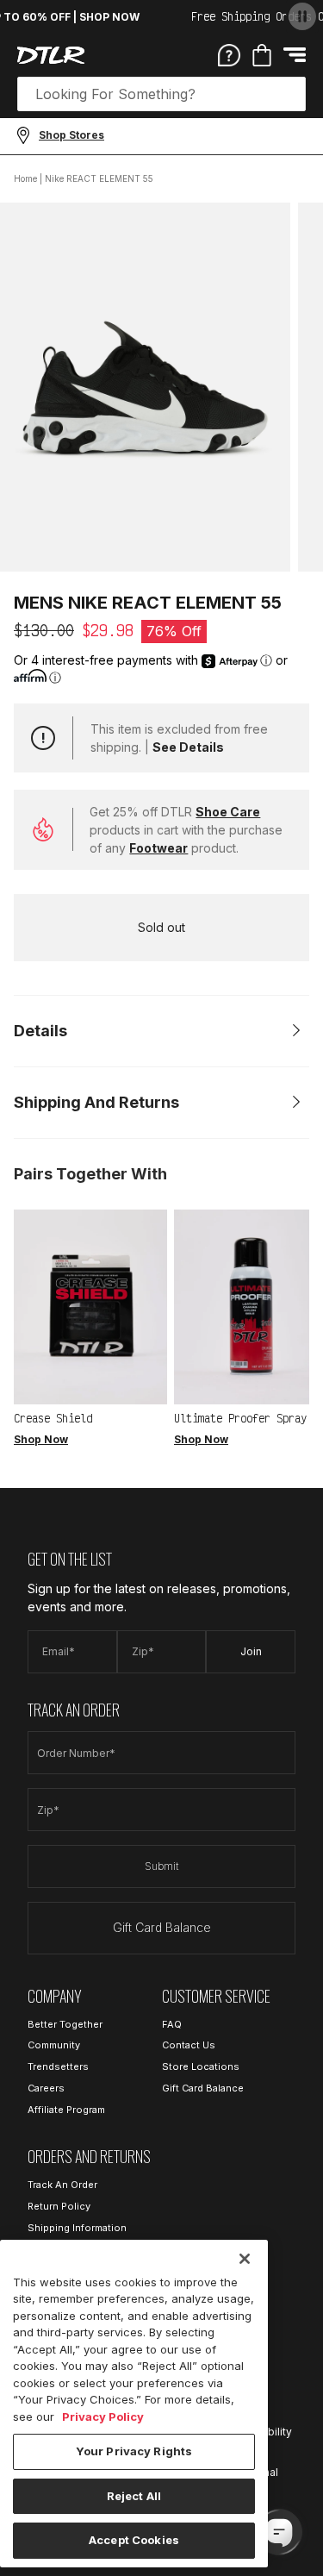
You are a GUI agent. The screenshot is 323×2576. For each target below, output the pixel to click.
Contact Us (189, 2045)
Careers (46, 2088)
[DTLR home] (51, 55)
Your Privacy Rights (134, 2451)
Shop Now (41, 1439)
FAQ (172, 2024)
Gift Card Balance (162, 1927)
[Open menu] (295, 55)
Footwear (158, 848)
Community (54, 2045)
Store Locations (201, 2066)
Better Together (65, 2024)
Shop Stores (71, 135)
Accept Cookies (134, 2540)
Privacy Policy (103, 2417)
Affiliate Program (66, 2110)
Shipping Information (77, 2228)
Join (251, 1651)
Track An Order (62, 2185)
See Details (188, 747)
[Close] (245, 2259)
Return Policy (59, 2206)
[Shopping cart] (262, 55)
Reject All (134, 2496)
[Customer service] (229, 54)
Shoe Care (228, 812)
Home (25, 178)
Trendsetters (58, 2066)
